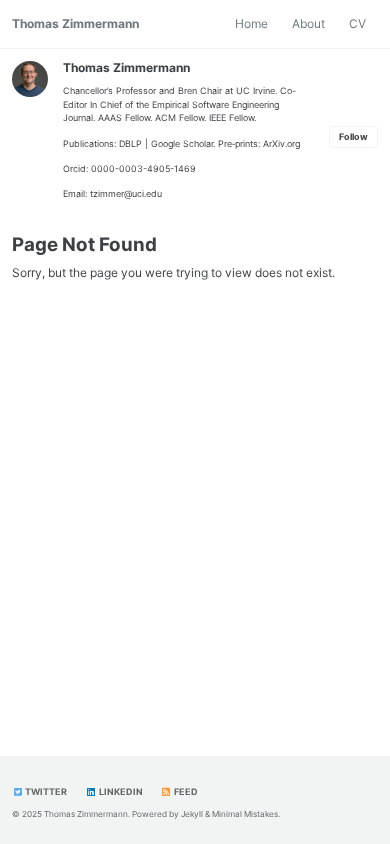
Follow (353, 136)
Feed (185, 791)
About (308, 23)
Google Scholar (182, 143)
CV (357, 23)
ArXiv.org (281, 143)
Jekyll (192, 814)
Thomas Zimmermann (75, 23)
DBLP (130, 143)
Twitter (45, 791)
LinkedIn (120, 791)
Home (251, 23)
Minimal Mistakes (245, 814)
